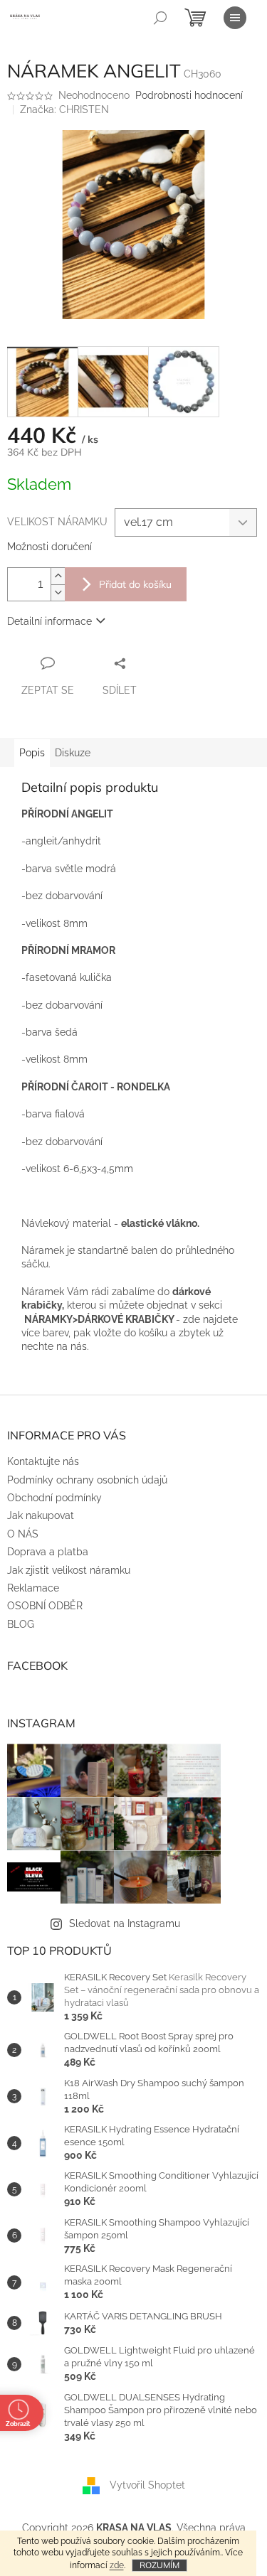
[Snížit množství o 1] (58, 592)
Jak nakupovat (41, 1515)
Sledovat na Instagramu (125, 1923)
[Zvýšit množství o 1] (58, 576)
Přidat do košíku (135, 584)
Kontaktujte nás (43, 1461)
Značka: (64, 109)
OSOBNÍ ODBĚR (45, 1606)
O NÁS (23, 1534)
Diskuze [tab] (73, 753)
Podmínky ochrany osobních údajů (87, 1480)
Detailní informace (49, 621)
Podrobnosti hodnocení (189, 95)
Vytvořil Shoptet (147, 2485)
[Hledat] (160, 18)
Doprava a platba (48, 1552)
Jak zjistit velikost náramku (69, 1570)
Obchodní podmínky (54, 1498)
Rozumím (159, 2565)
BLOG (21, 1624)
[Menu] (235, 18)
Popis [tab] (32, 753)
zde (117, 2565)
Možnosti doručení (49, 547)
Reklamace (33, 1588)
